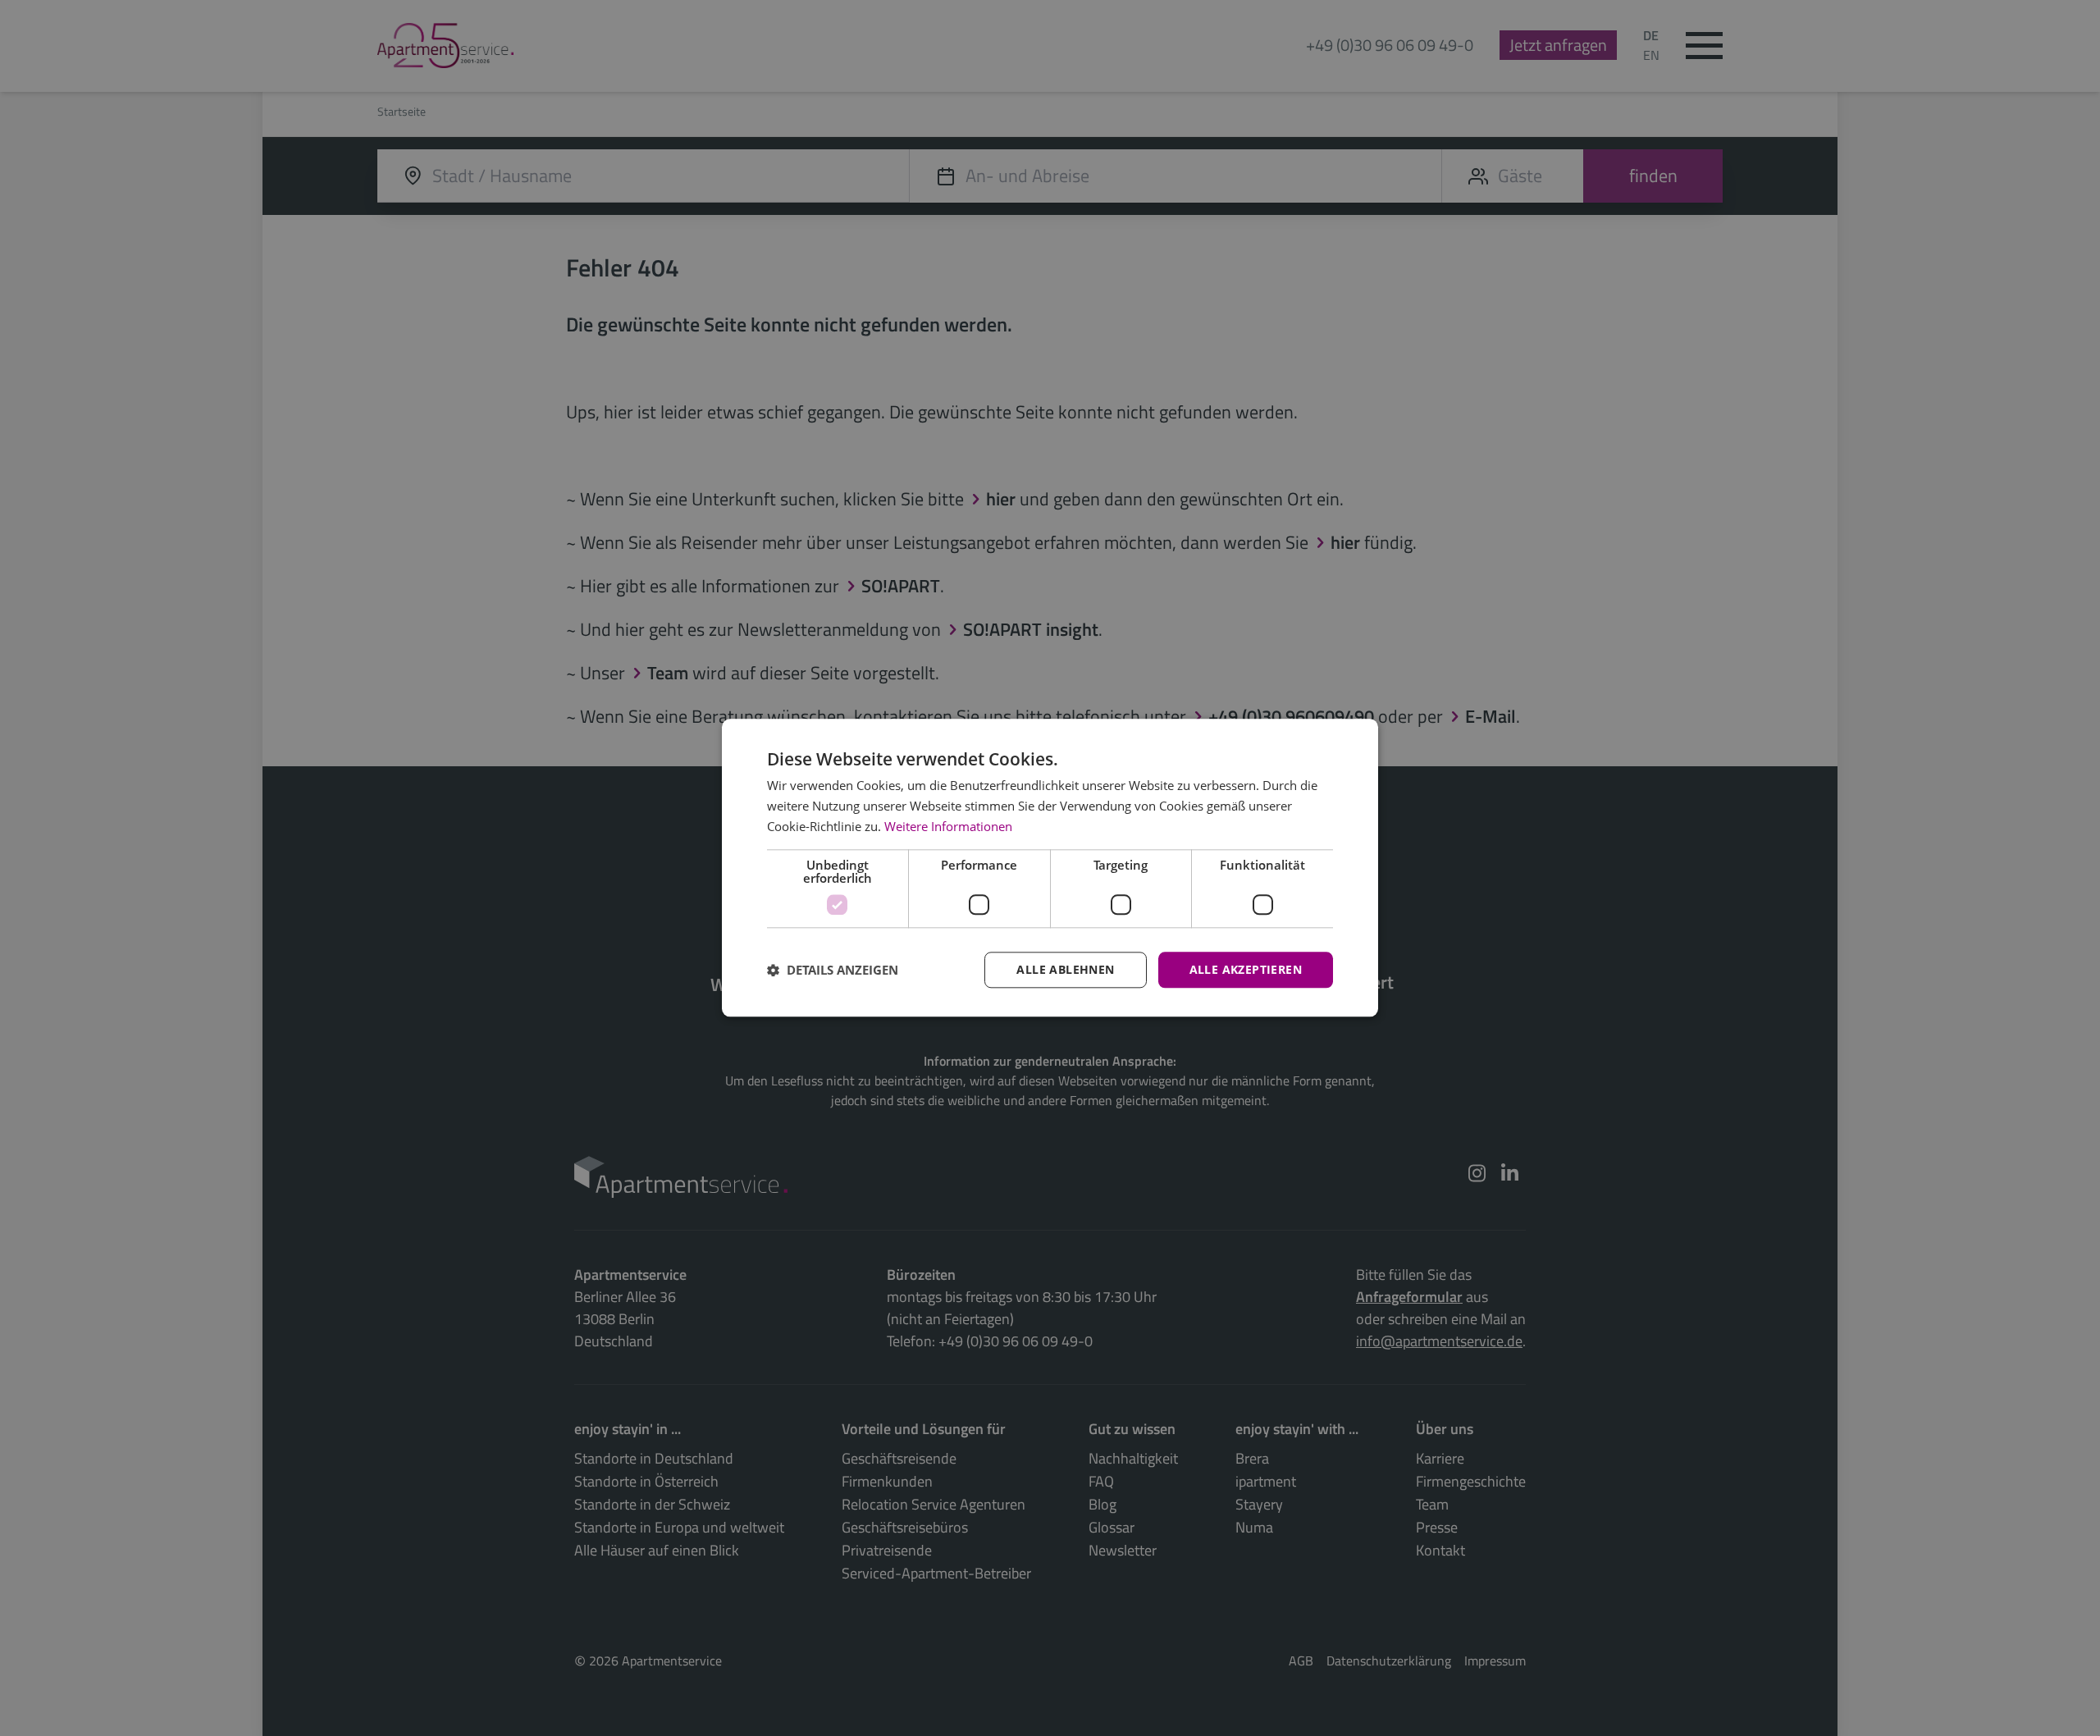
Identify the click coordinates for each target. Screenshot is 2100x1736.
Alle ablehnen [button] (1065, 969)
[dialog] (1050, 868)
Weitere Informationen (948, 826)
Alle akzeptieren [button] (1246, 969)
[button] (833, 970)
